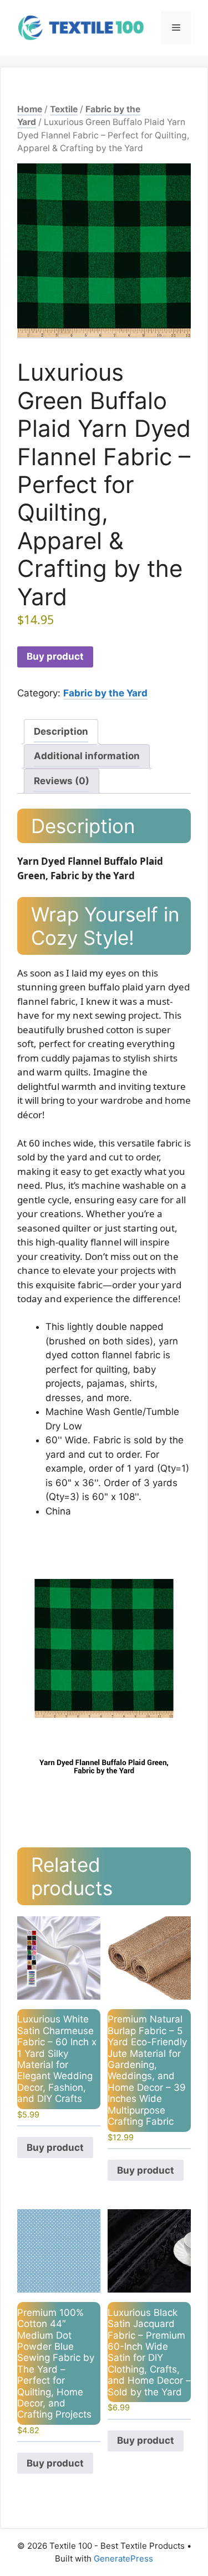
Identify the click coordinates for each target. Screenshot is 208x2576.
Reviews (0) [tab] (62, 781)
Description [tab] (61, 731)
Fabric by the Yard (105, 693)
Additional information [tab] (87, 756)
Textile (64, 109)
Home (30, 109)
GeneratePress (123, 2558)
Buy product (55, 656)
